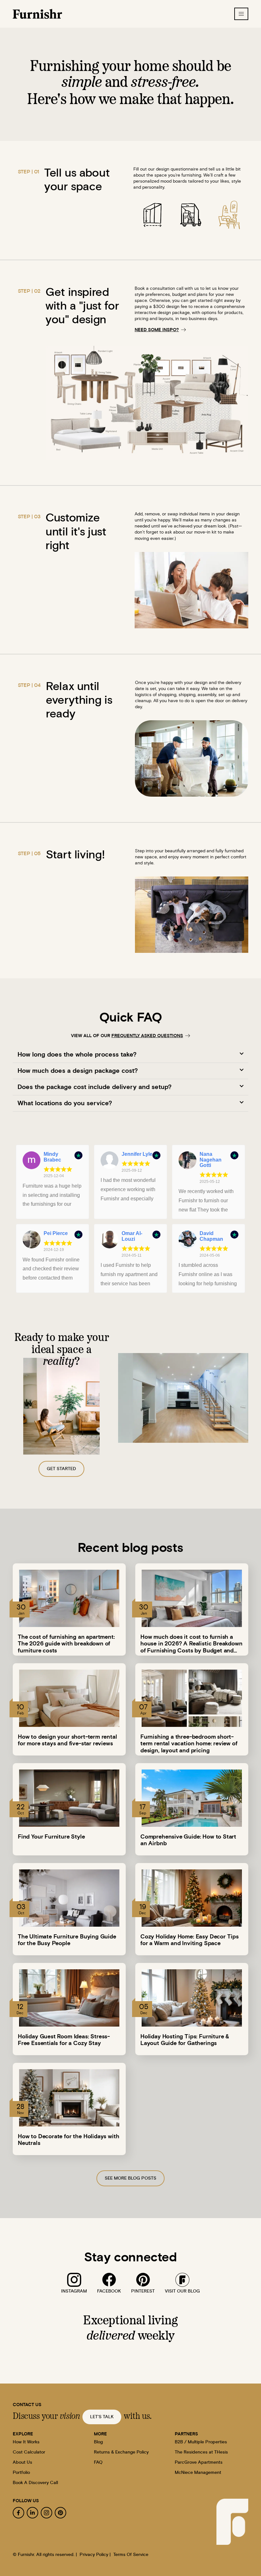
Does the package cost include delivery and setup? (95, 1087)
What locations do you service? (65, 1103)
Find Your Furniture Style (51, 1837)
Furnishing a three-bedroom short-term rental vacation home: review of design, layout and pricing (189, 1744)
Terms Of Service (131, 2555)
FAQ (98, 2462)
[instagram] (74, 2280)
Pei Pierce (56, 1233)
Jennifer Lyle (137, 1154)
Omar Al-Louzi (132, 1236)
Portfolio (21, 2473)
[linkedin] (32, 2513)
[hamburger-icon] (241, 14)
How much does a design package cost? (78, 1071)
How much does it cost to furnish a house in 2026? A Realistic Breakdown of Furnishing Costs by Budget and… (191, 1644)
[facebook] (109, 2280)
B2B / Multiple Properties (201, 2442)
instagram (74, 2291)
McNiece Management (198, 2473)
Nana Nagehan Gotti (211, 1160)
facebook (109, 2291)
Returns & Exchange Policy (121, 2452)
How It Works (26, 2442)
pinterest (143, 2291)
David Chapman (211, 1236)
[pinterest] (143, 2280)
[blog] (182, 2280)
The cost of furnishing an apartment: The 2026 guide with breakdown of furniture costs (66, 1644)
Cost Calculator (29, 2452)
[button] (130, 1055)
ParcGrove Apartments (199, 2462)
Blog (98, 2442)
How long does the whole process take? (77, 1055)
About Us (22, 2462)
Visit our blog (182, 2291)
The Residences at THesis (201, 2452)
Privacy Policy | (95, 2555)
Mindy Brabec (52, 1157)
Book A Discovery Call (35, 2483)
